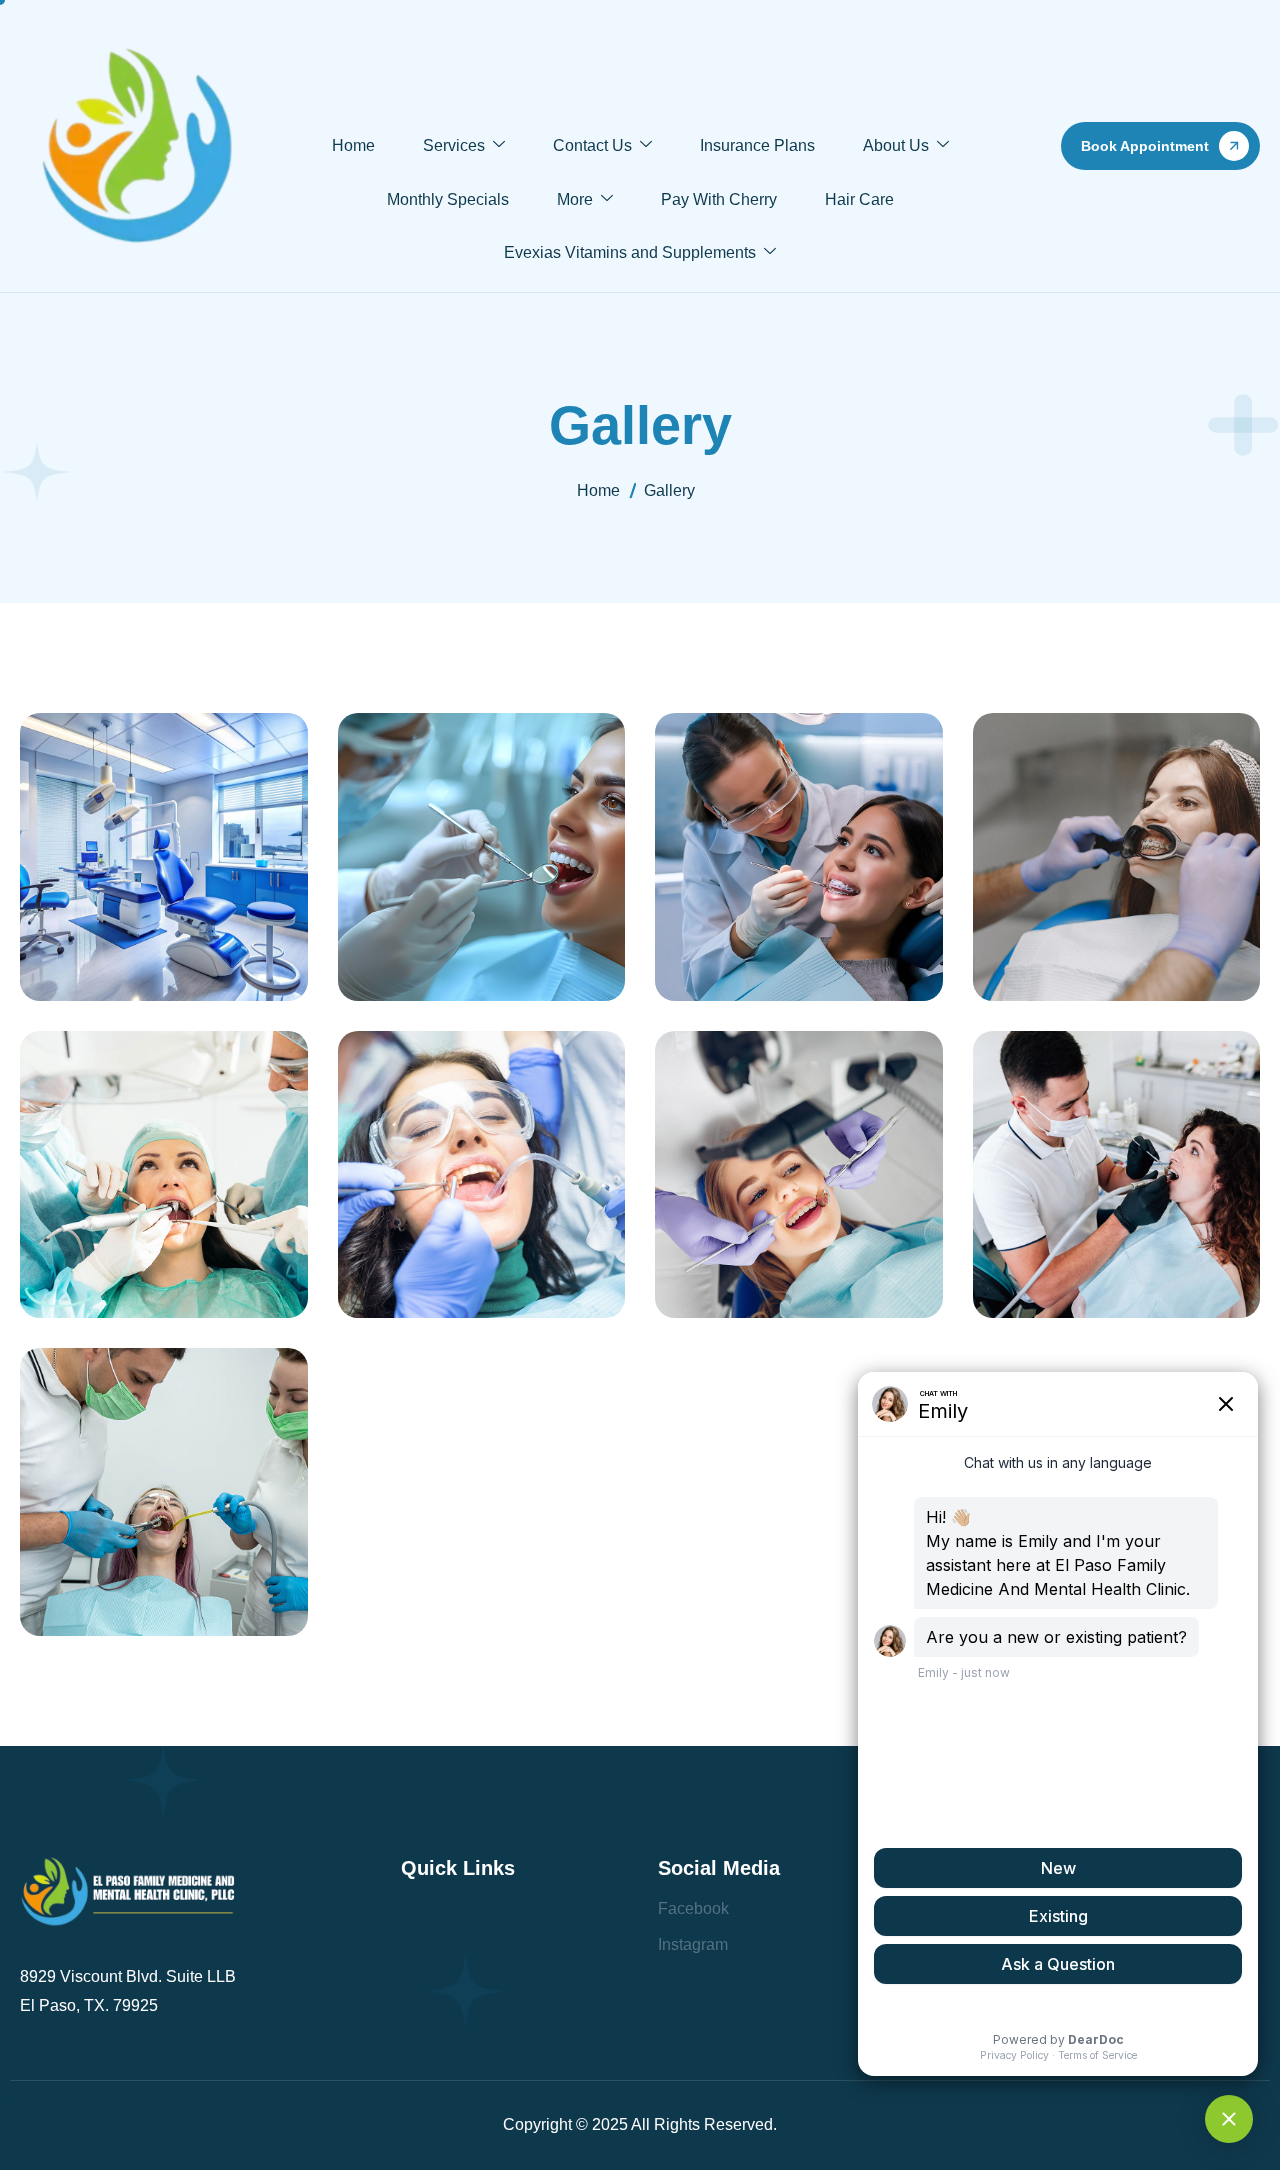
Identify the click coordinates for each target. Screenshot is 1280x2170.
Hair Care (859, 199)
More (575, 199)
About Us (896, 145)
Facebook (693, 1908)
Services (454, 145)
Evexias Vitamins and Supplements (630, 252)
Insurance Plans (757, 145)
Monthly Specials (448, 199)
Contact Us (592, 145)
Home (353, 145)
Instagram (693, 1944)
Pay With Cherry (719, 199)
